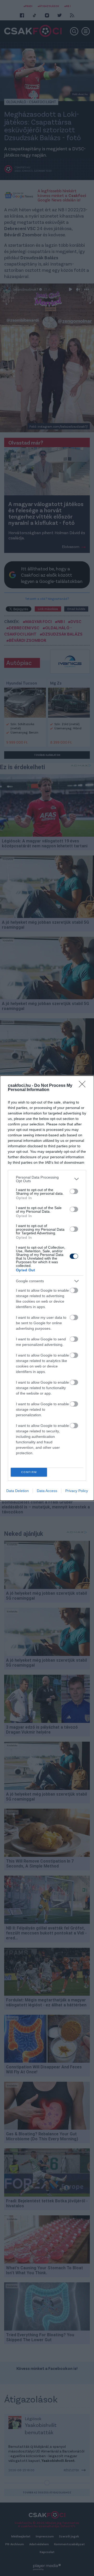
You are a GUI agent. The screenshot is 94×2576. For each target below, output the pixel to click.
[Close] (84, 1086)
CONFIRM (29, 1472)
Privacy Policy (77, 1491)
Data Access (47, 1491)
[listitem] (47, 1179)
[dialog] (47, 1288)
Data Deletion (17, 1491)
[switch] (74, 1191)
